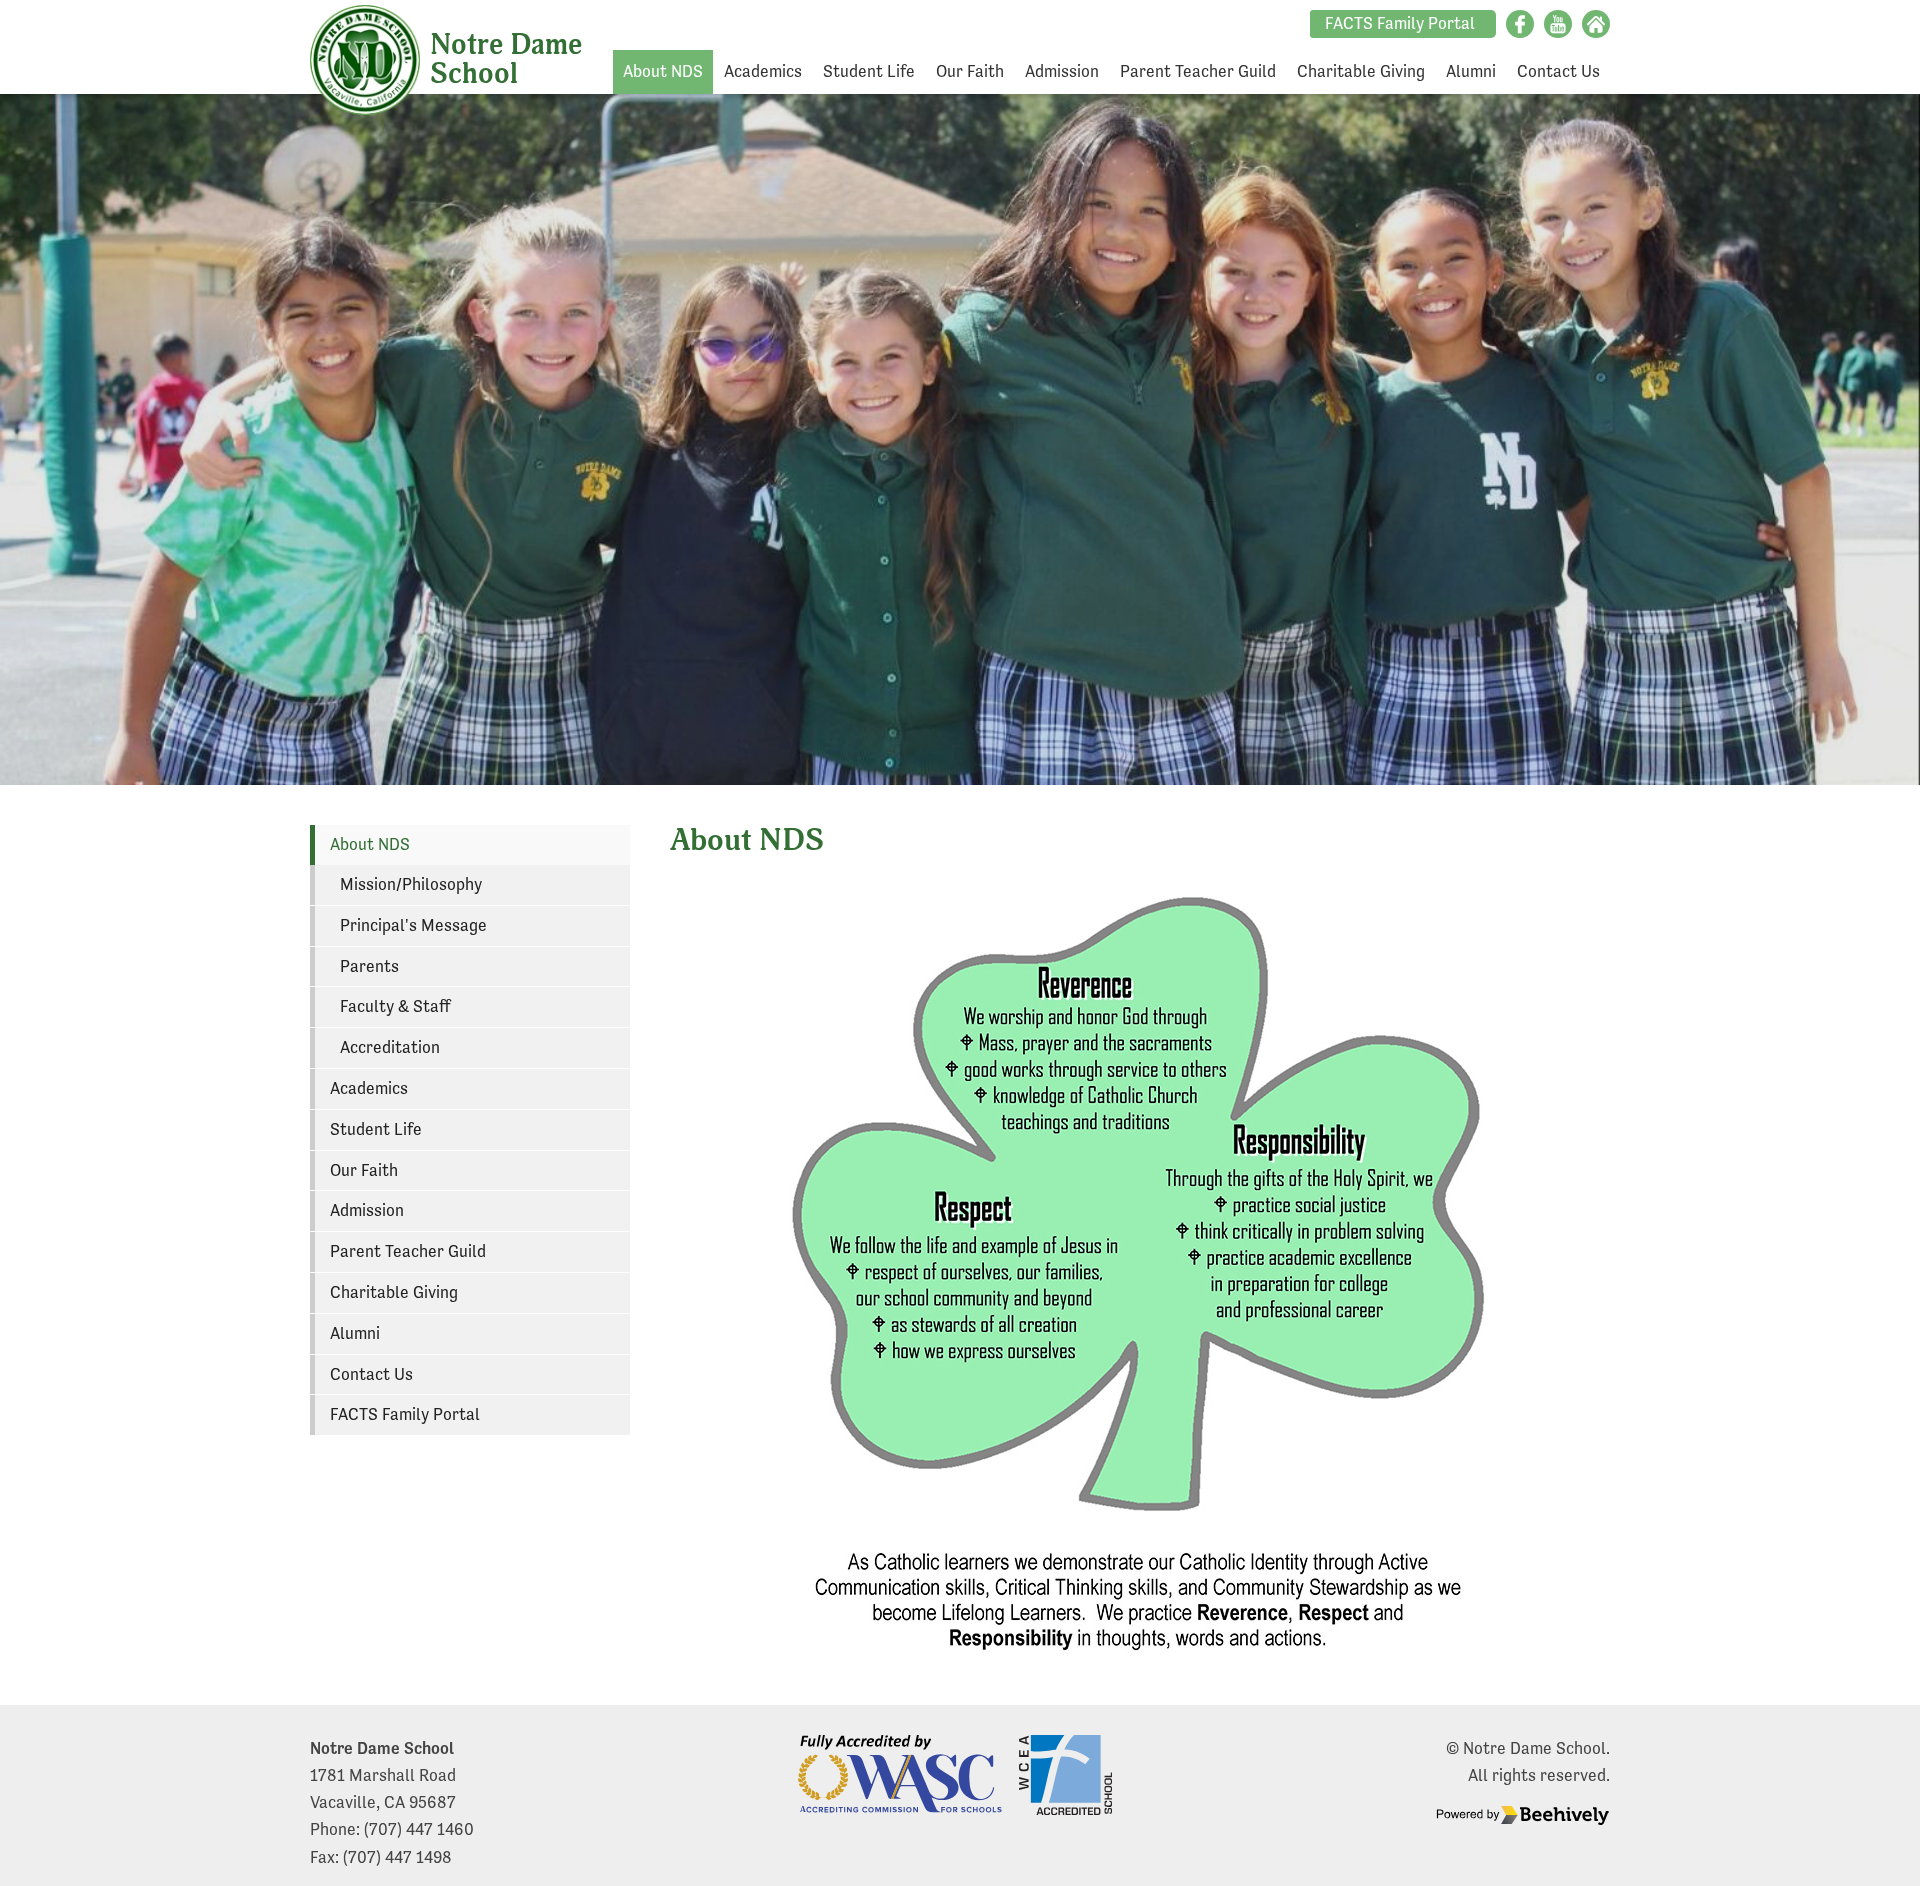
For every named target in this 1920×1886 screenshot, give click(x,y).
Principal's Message (413, 925)
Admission (1062, 71)
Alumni (1471, 71)
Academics (763, 71)
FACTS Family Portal (1400, 23)
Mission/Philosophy (411, 884)
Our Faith (970, 71)
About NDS (663, 71)
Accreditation (390, 1047)
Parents (369, 966)
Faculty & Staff (395, 1006)
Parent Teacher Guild (1198, 71)
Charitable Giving (1361, 71)
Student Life (869, 71)
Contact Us (1558, 71)
